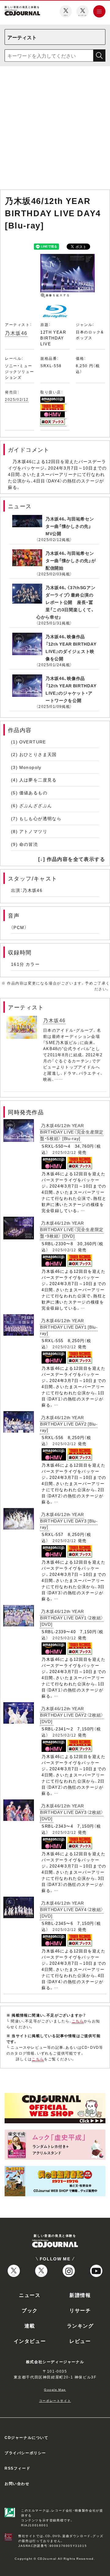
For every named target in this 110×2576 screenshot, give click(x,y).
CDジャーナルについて (27, 2437)
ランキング (80, 2325)
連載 (30, 2325)
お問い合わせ (17, 2483)
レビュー (80, 2341)
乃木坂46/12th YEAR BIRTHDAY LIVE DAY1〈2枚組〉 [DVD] (72, 1618)
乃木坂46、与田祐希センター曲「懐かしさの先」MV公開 (70, 526)
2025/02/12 (17, 399)
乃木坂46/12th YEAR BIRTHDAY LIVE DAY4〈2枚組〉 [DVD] (72, 1909)
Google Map (55, 2389)
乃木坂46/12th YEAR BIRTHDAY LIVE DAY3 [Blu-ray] (69, 1520)
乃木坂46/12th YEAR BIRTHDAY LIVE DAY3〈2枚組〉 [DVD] (72, 1812)
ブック (30, 2310)
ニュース (30, 2295)
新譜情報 (80, 2295)
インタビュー (30, 2341)
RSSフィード (17, 2468)
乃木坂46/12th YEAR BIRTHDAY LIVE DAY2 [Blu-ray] (69, 1424)
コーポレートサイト (55, 2400)
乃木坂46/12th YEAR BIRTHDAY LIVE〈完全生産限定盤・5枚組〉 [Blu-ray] (72, 1132)
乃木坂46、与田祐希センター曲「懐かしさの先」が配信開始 (71, 560)
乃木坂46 (16, 333)
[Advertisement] (55, 129)
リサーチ (80, 2310)
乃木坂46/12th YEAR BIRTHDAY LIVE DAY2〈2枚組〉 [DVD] (72, 1715)
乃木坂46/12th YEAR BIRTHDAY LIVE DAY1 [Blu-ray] (69, 1327)
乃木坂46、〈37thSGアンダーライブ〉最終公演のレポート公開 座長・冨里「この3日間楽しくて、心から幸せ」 (66, 602)
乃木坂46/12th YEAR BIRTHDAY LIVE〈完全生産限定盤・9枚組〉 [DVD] (72, 1229)
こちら (78, 2021)
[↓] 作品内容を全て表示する (72, 859)
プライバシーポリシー (25, 2453)
